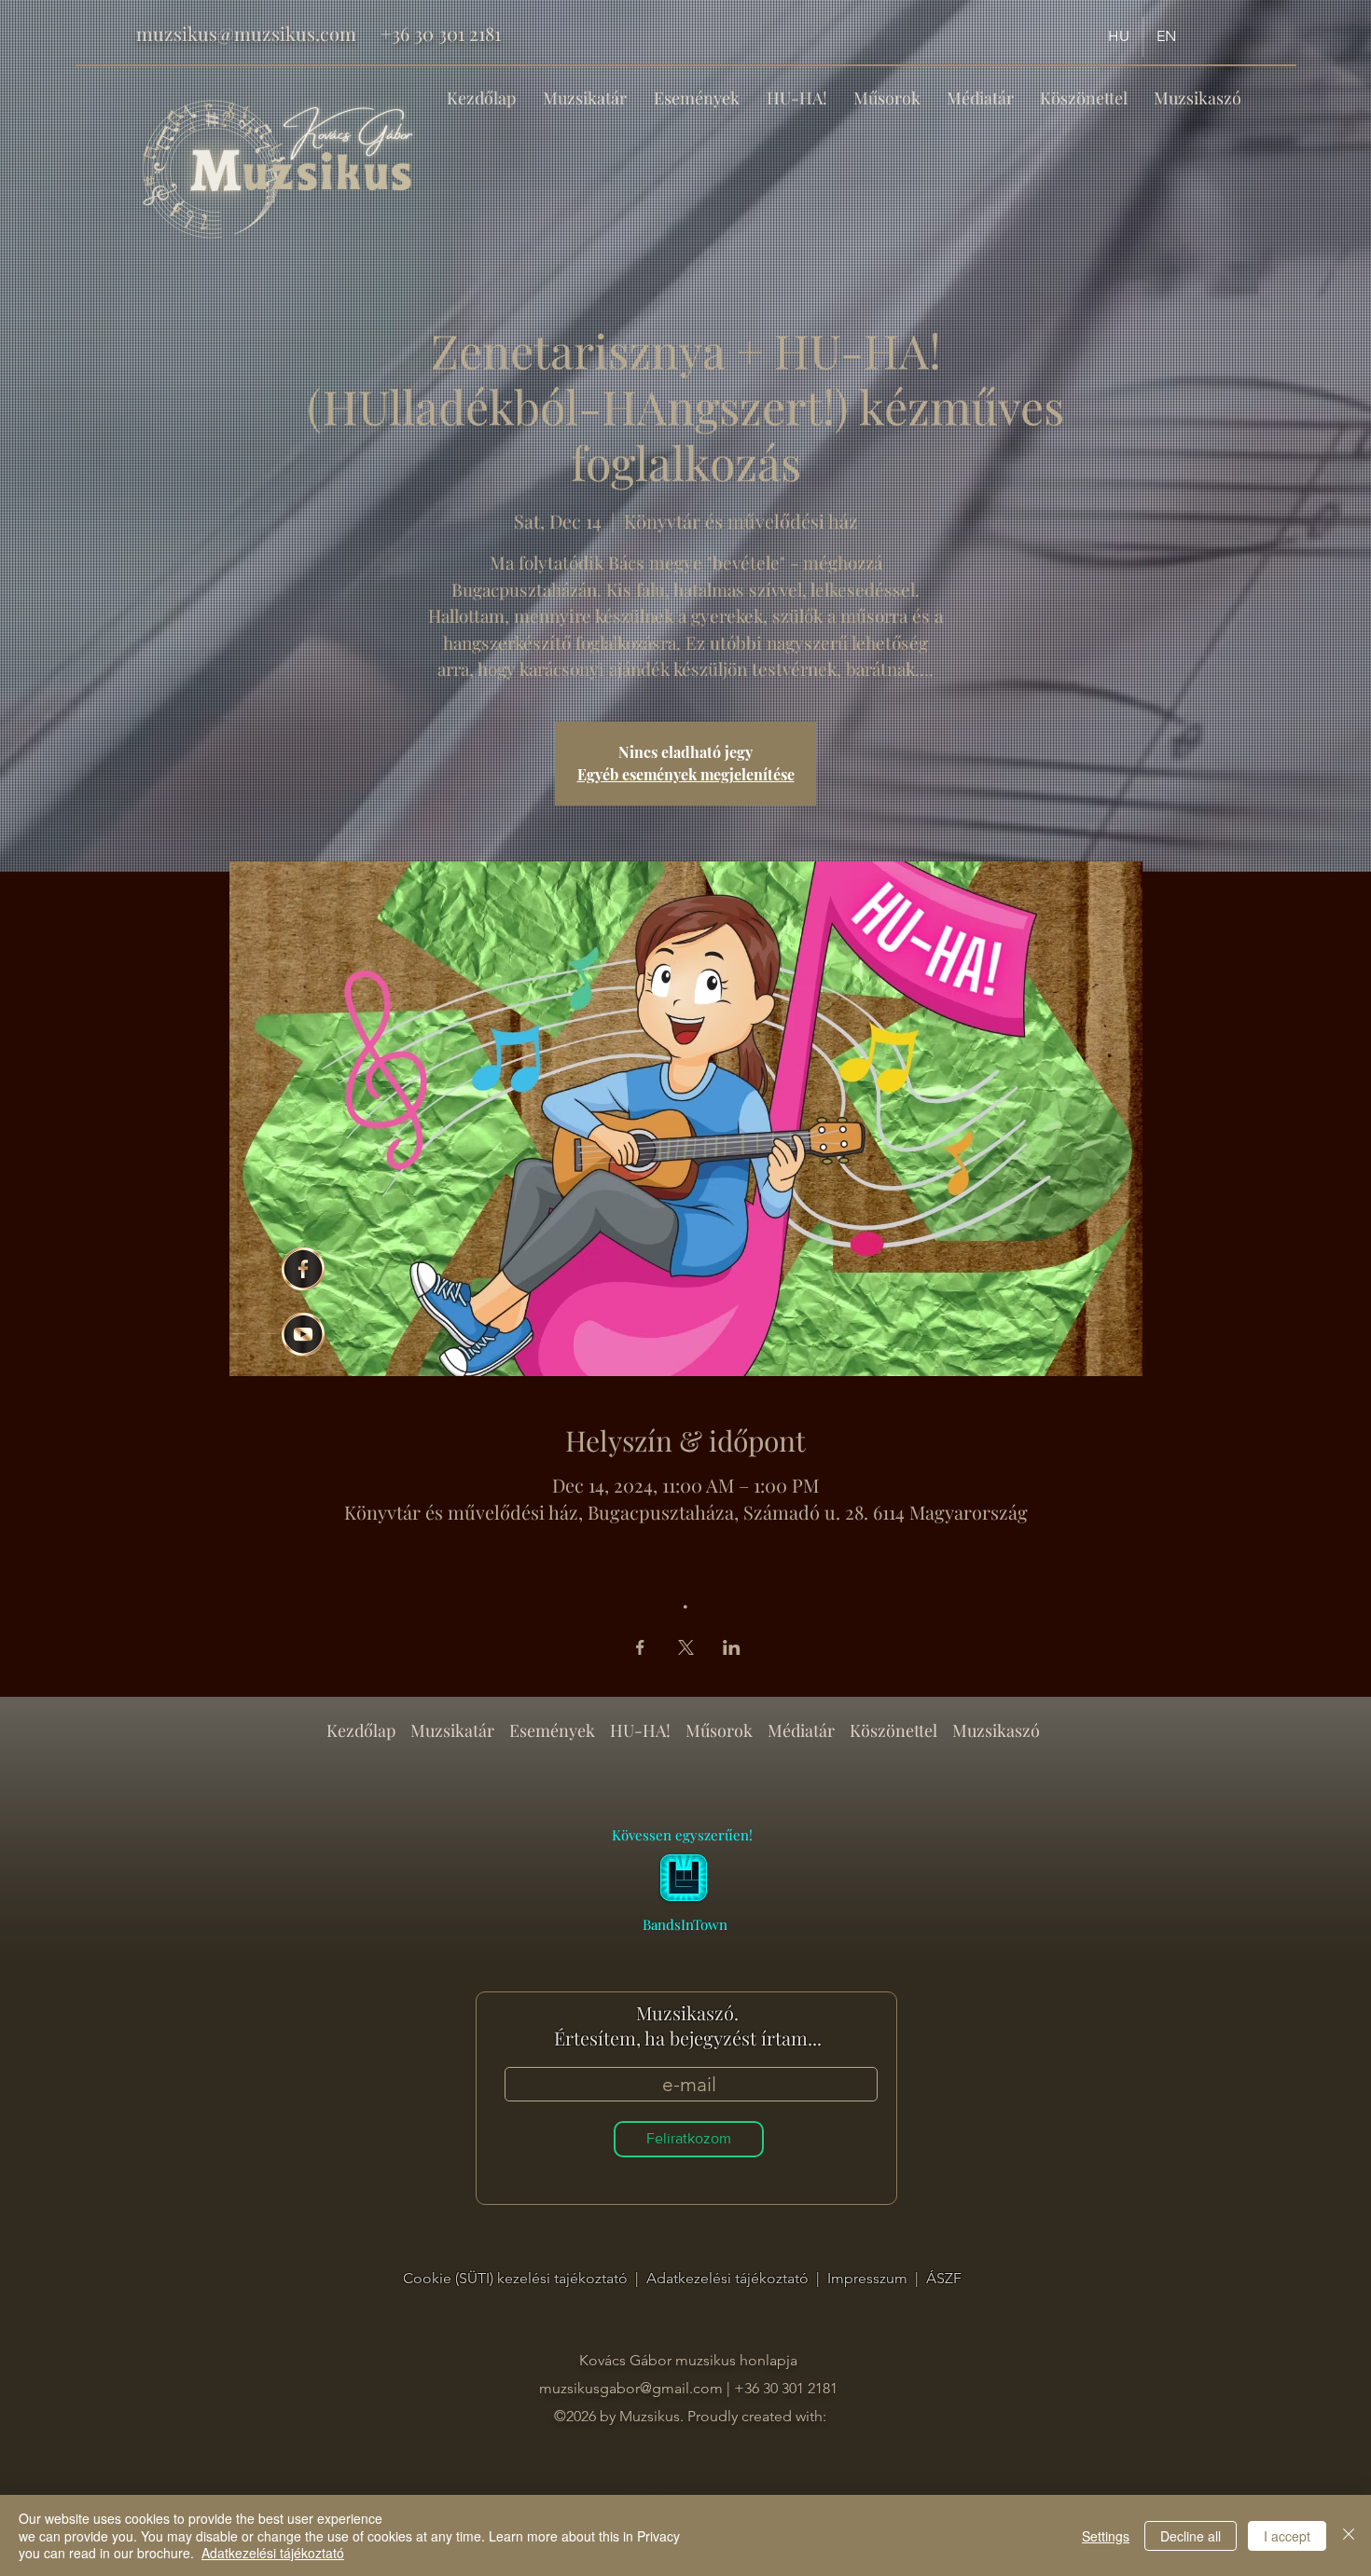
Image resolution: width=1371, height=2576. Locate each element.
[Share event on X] (686, 1647)
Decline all (1191, 2536)
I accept (1287, 2536)
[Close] (1349, 2535)
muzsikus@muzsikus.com (246, 33)
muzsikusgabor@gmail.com (631, 2388)
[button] (696, 90)
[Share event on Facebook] (640, 1647)
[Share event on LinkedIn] (732, 1647)
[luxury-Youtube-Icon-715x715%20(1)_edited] (303, 1334)
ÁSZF (944, 2278)
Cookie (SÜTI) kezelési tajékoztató (517, 2278)
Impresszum (869, 2278)
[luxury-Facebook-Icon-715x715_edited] (303, 1269)
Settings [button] (1106, 2536)
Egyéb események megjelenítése (686, 774)
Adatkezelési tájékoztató (729, 2278)
